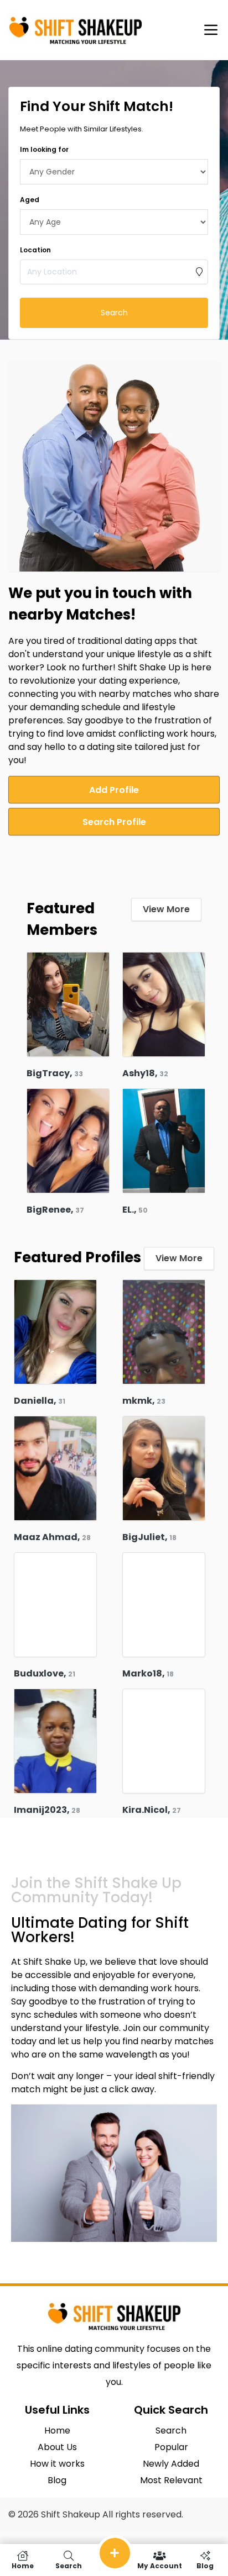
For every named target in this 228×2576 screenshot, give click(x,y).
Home (57, 2430)
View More (166, 909)
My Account (160, 2565)
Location (35, 250)
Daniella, (40, 1401)
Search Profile (114, 822)
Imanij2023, (47, 1810)
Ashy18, (145, 1073)
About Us (57, 2447)
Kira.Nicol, (152, 1810)
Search (114, 313)
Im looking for (44, 149)
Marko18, (148, 1673)
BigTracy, (55, 1073)
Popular (171, 2447)
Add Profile (114, 790)
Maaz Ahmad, (52, 1537)
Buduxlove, (45, 1673)
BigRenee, (55, 1210)
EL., (135, 1210)
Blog (57, 2480)
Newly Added (171, 2464)
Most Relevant (171, 2480)
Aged (30, 200)
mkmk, (144, 1401)
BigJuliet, (149, 1537)
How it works (57, 2464)
